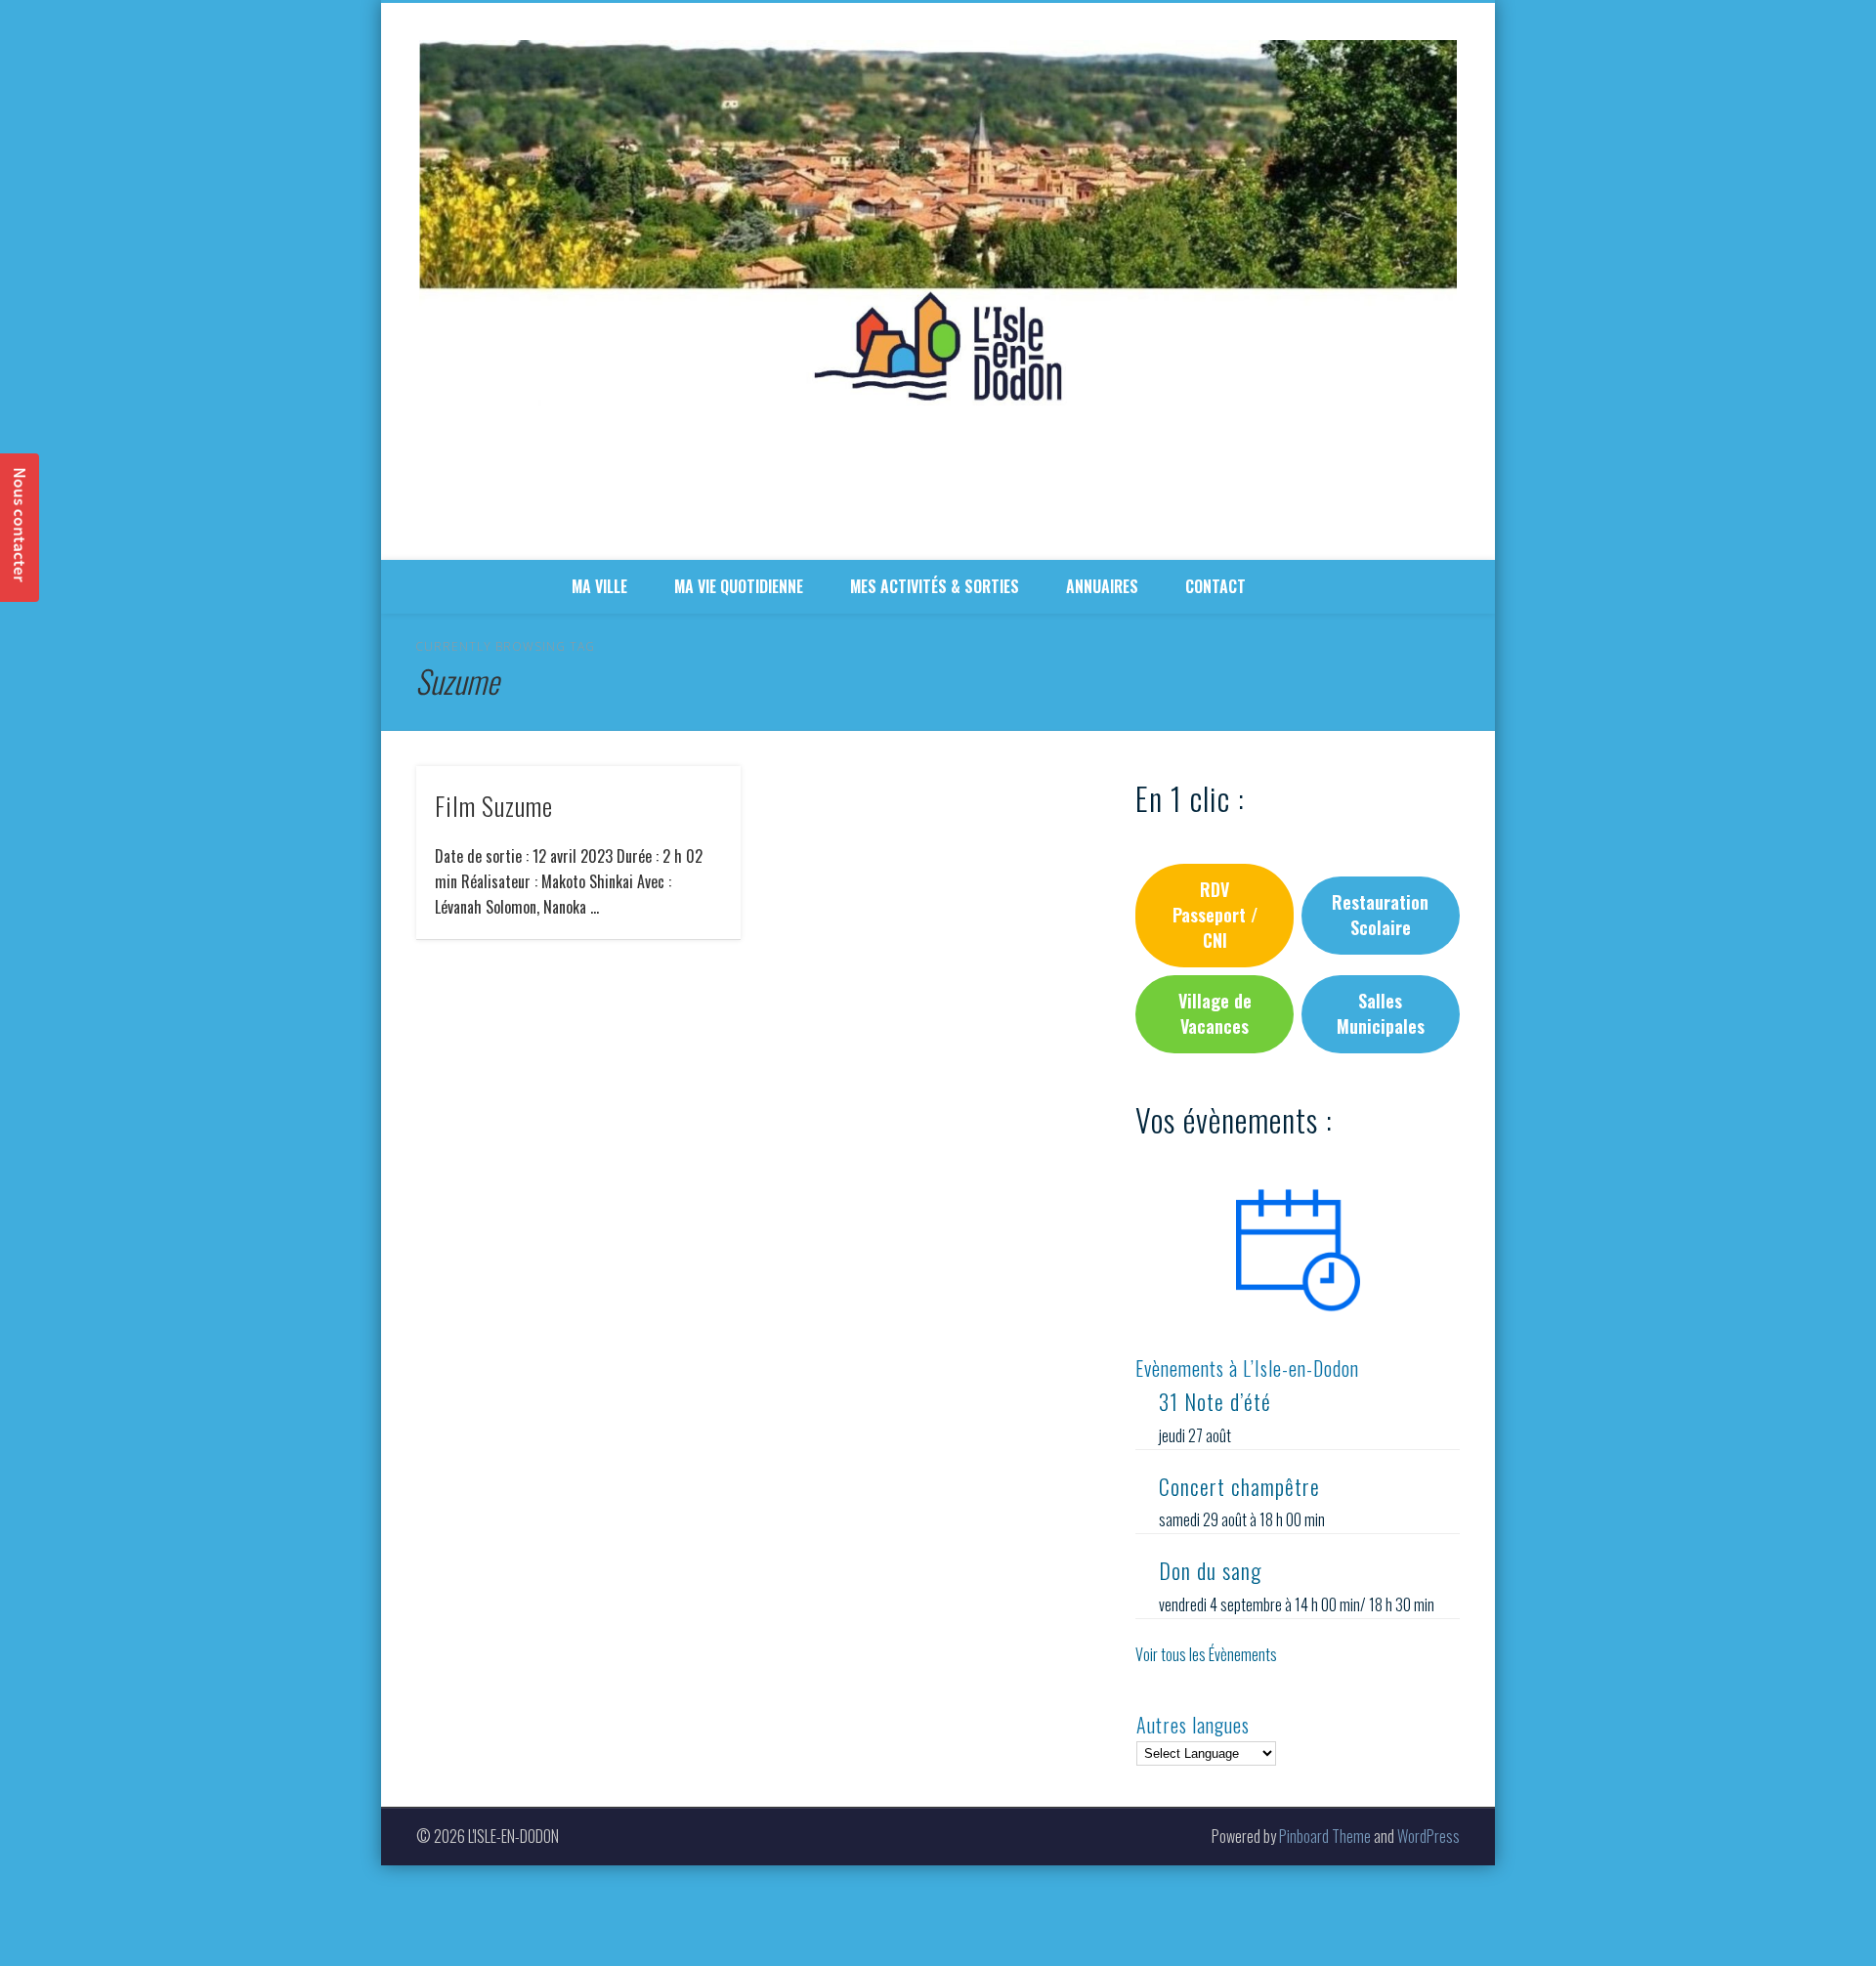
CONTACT (1215, 586)
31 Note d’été (1215, 1401)
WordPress (1428, 1836)
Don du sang (1210, 1570)
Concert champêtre (1239, 1486)
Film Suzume (494, 806)
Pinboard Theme (1325, 1836)
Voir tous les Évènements (1206, 1654)
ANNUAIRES (1102, 586)
